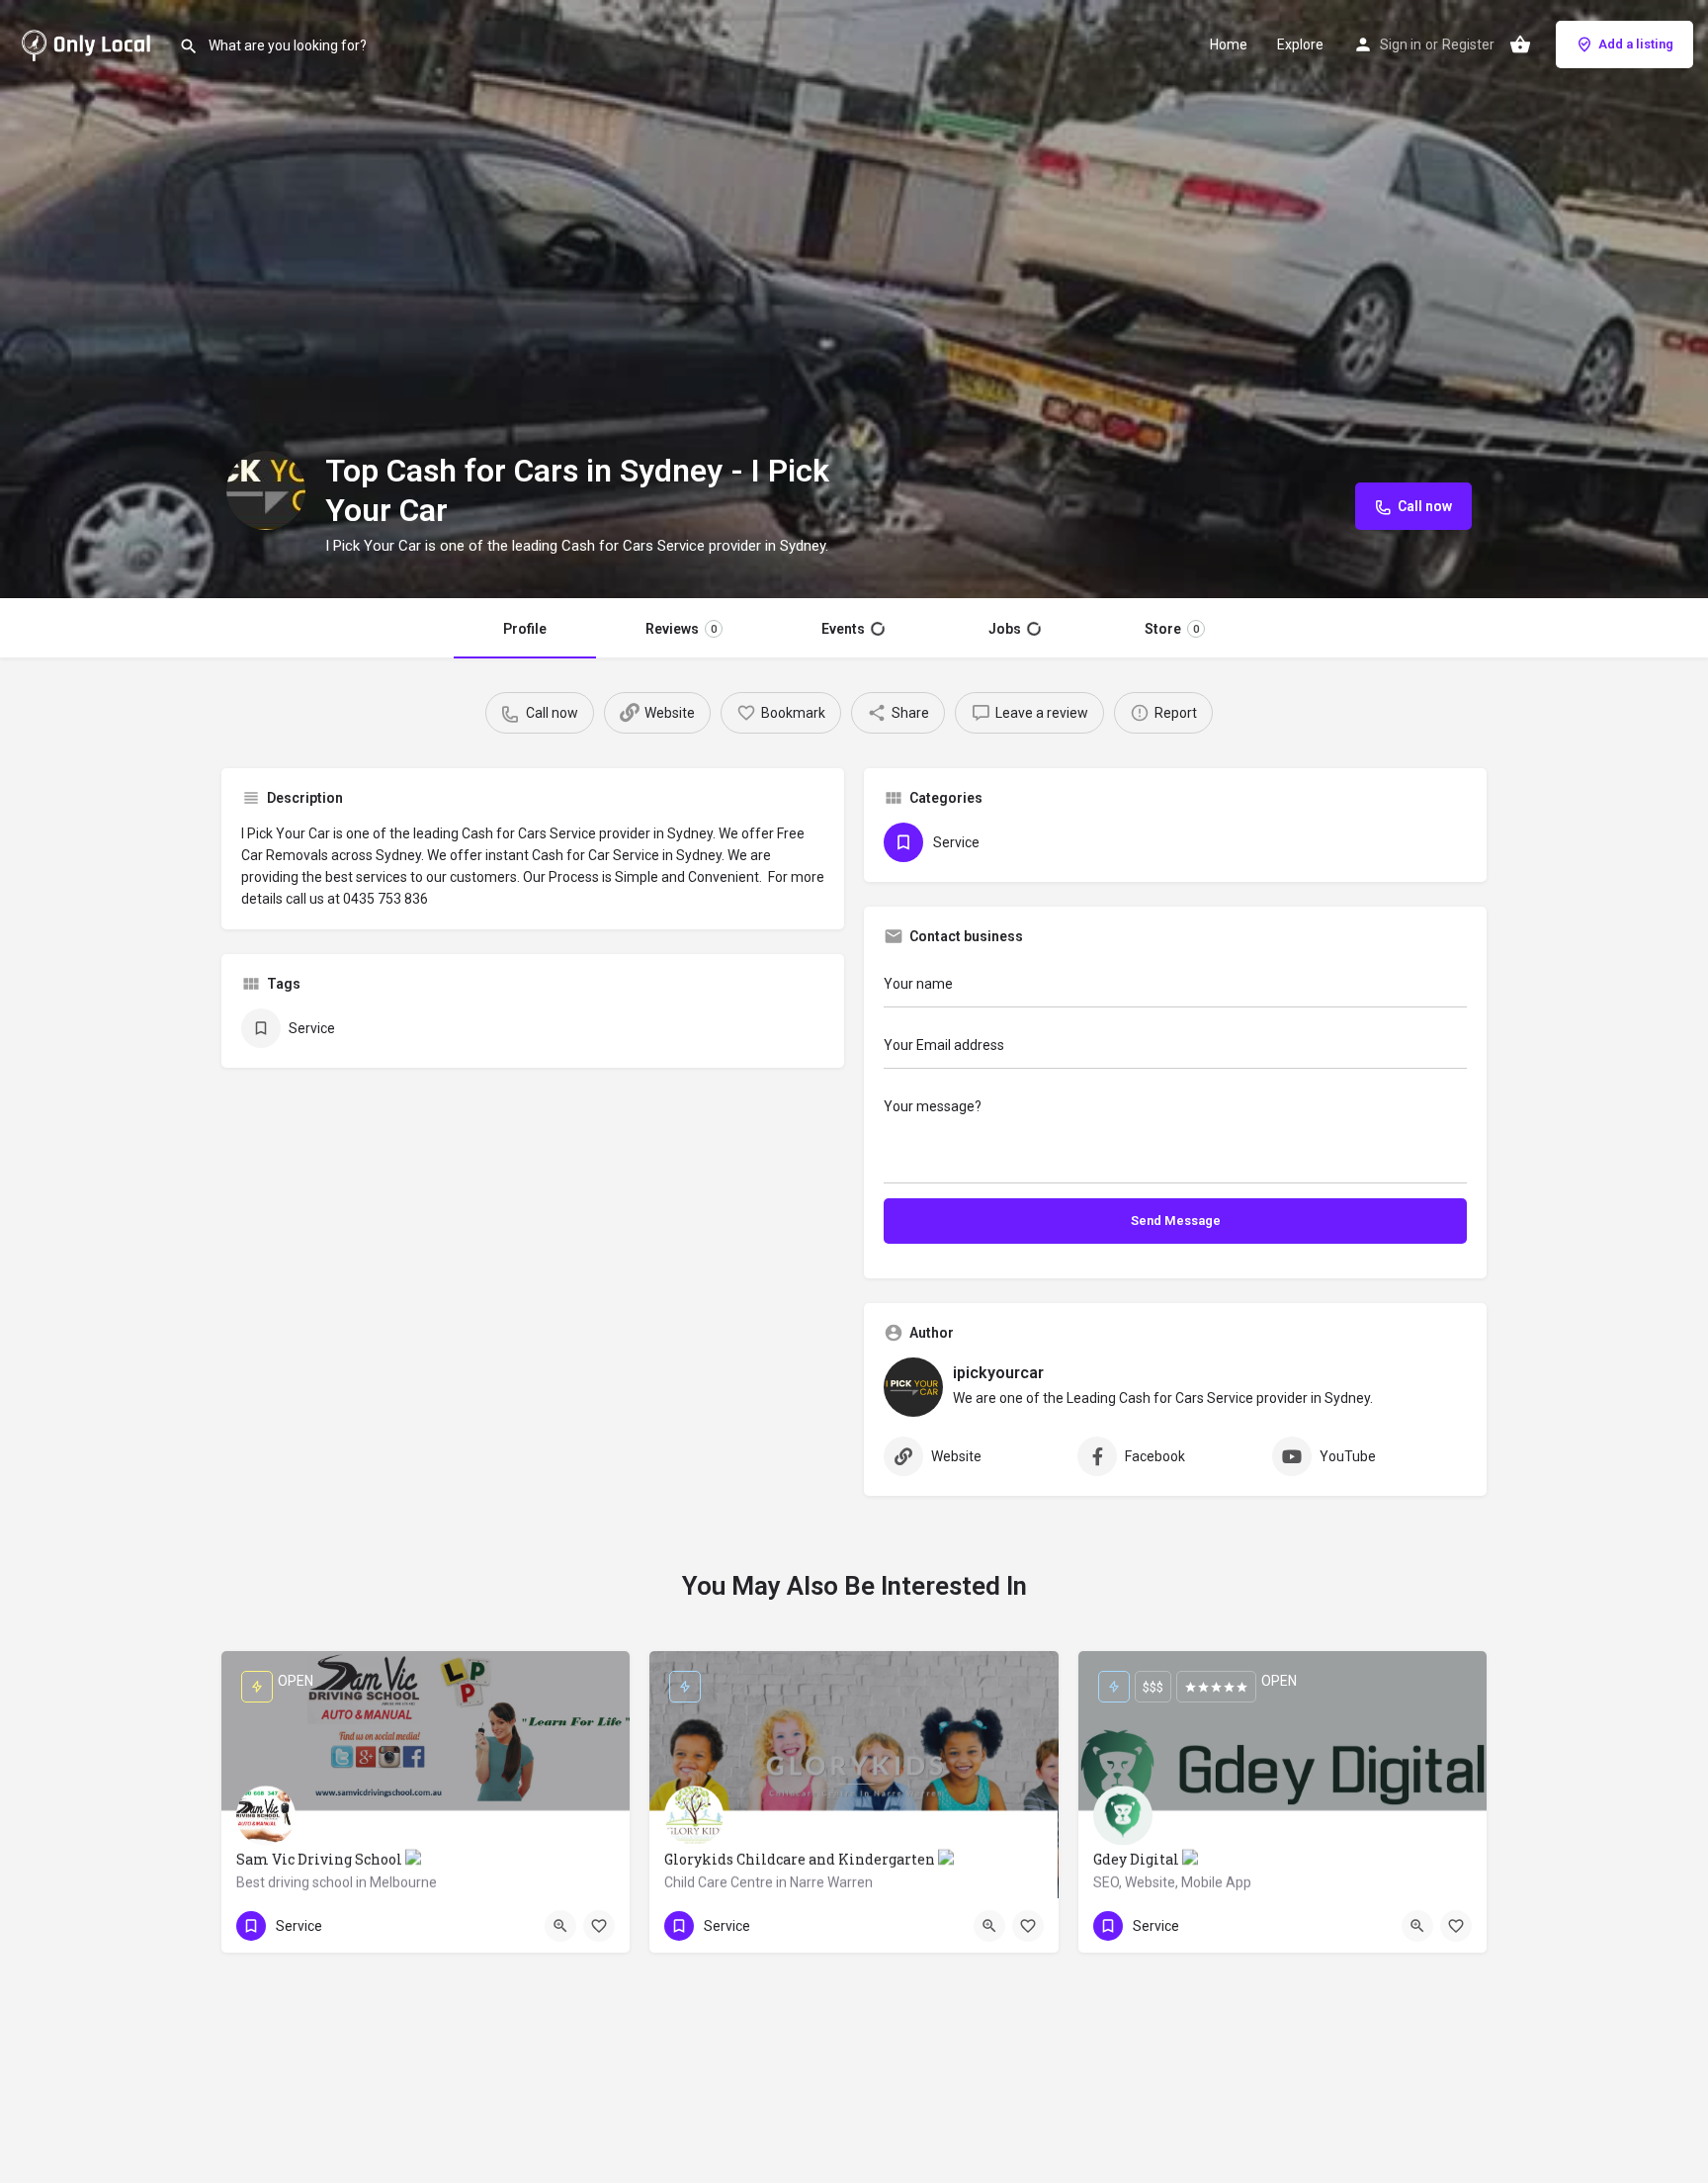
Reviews (681, 629)
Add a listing (1636, 44)
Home (1229, 44)
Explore (1300, 44)
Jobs (1005, 629)
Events (843, 629)
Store (1172, 629)
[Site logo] (89, 43)
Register (1468, 44)
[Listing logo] (266, 490)
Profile (525, 629)
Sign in (1401, 44)
